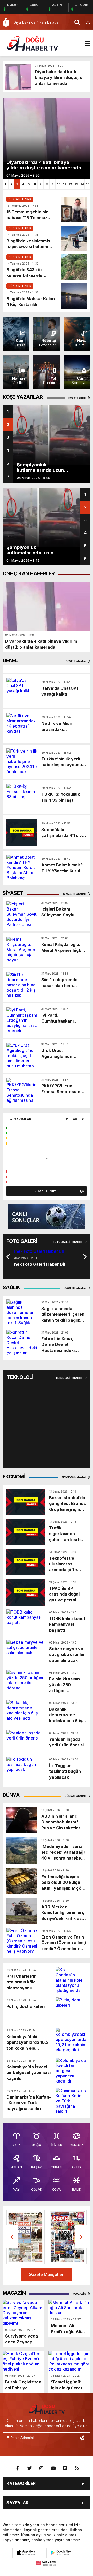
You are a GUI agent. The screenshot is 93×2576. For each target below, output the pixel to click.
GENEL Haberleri (76, 661)
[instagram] (41, 2468)
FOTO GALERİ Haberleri (68, 1242)
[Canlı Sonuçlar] (47, 1217)
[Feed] (77, 2468)
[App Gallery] (47, 2563)
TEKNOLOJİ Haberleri (69, 1378)
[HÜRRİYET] (26, 2237)
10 (59, 184)
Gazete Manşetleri (47, 2274)
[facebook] (18, 2468)
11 (64, 184)
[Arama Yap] (75, 22)
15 (88, 184)
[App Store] (27, 2553)
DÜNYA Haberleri (75, 1796)
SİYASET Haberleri (75, 894)
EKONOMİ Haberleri (74, 1477)
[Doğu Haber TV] (32, 43)
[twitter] (29, 2468)
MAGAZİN (80, 2294)
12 (70, 184)
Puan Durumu (47, 1191)
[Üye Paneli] (85, 22)
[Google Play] (61, 2553)
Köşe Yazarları (78, 398)
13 (76, 184)
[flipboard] (65, 2468)
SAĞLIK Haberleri (75, 1288)
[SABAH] (68, 2237)
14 (82, 184)
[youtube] (53, 2468)
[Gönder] (84, 2438)
